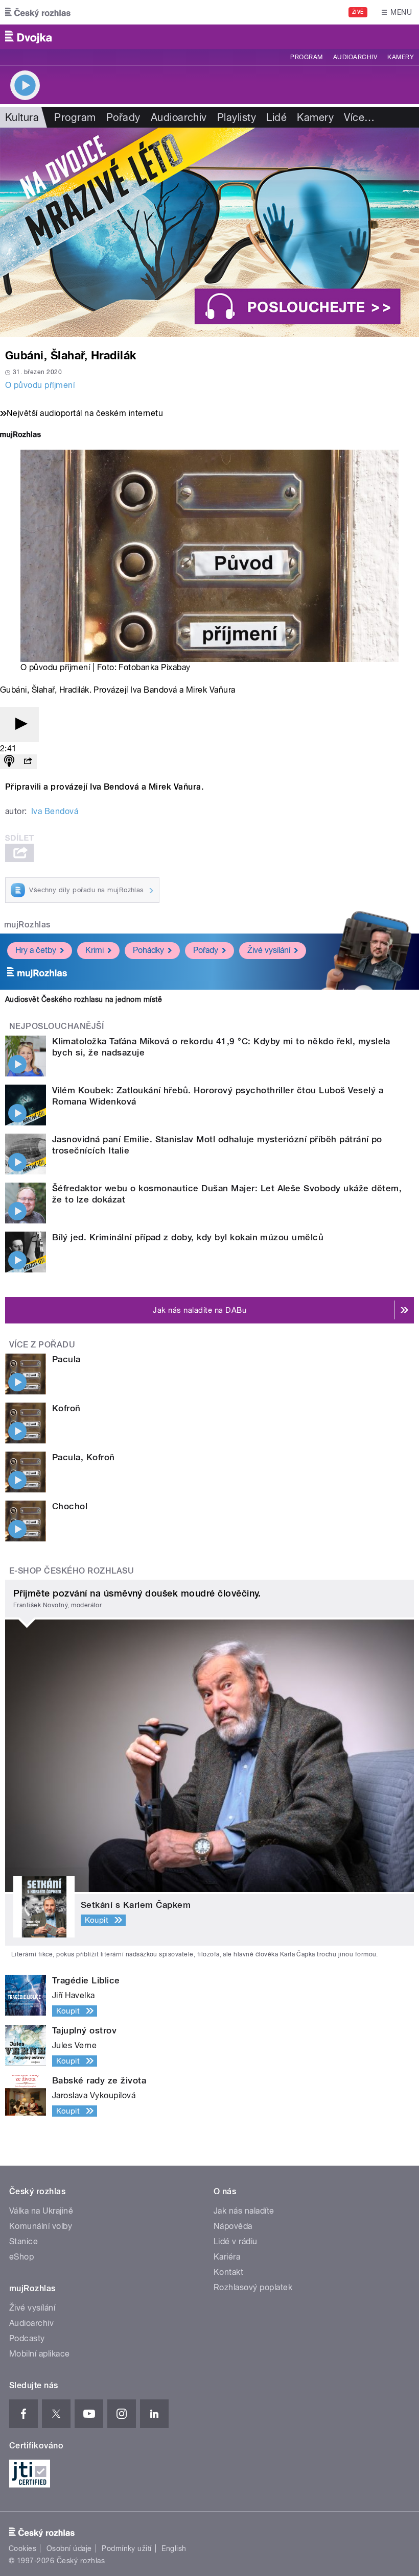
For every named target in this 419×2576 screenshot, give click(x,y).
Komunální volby (41, 2226)
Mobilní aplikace (40, 2354)
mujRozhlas (27, 925)
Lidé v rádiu (236, 2241)
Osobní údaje (69, 2548)
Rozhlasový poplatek (253, 2287)
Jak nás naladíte (244, 2211)
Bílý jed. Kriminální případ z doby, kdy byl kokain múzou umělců (188, 1237)
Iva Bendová (55, 811)
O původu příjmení (40, 385)
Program (306, 57)
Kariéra (227, 2257)
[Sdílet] (28, 762)
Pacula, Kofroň (84, 1457)
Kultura (22, 117)
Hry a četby (36, 950)
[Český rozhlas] (38, 12)
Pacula (66, 1359)
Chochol (70, 1506)
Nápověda (233, 2226)
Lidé (276, 117)
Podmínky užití (127, 2548)
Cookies (22, 2548)
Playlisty (237, 117)
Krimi (95, 950)
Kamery (401, 57)
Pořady (123, 117)
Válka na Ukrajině (41, 2211)
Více (359, 117)
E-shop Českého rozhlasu (72, 1571)
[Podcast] (9, 762)
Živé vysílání (269, 950)
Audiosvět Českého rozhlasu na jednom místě (84, 999)
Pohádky (148, 950)
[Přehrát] (19, 725)
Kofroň (66, 1408)
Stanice (24, 2241)
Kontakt (228, 2272)
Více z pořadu (42, 1345)
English (174, 2548)
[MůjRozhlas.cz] (20, 436)
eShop (21, 2257)
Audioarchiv (355, 57)
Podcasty (27, 2338)
